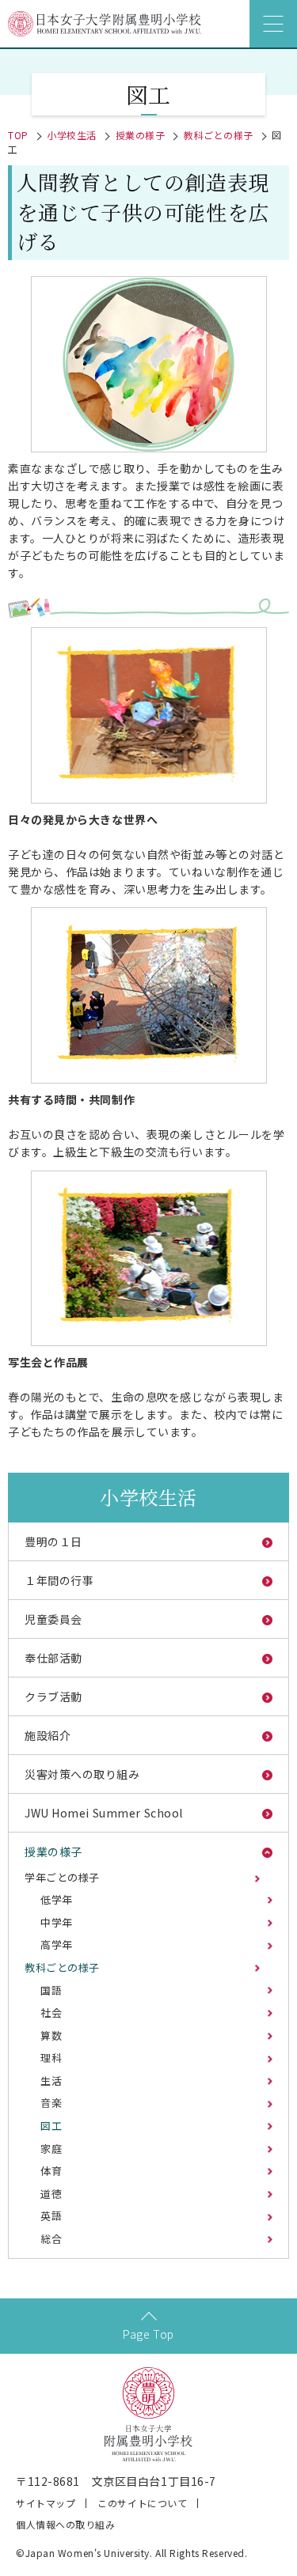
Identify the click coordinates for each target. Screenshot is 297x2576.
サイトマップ (46, 2503)
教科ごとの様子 (219, 135)
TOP (18, 135)
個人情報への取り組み (66, 2524)
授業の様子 (141, 135)
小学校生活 (72, 135)
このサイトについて (142, 2503)
